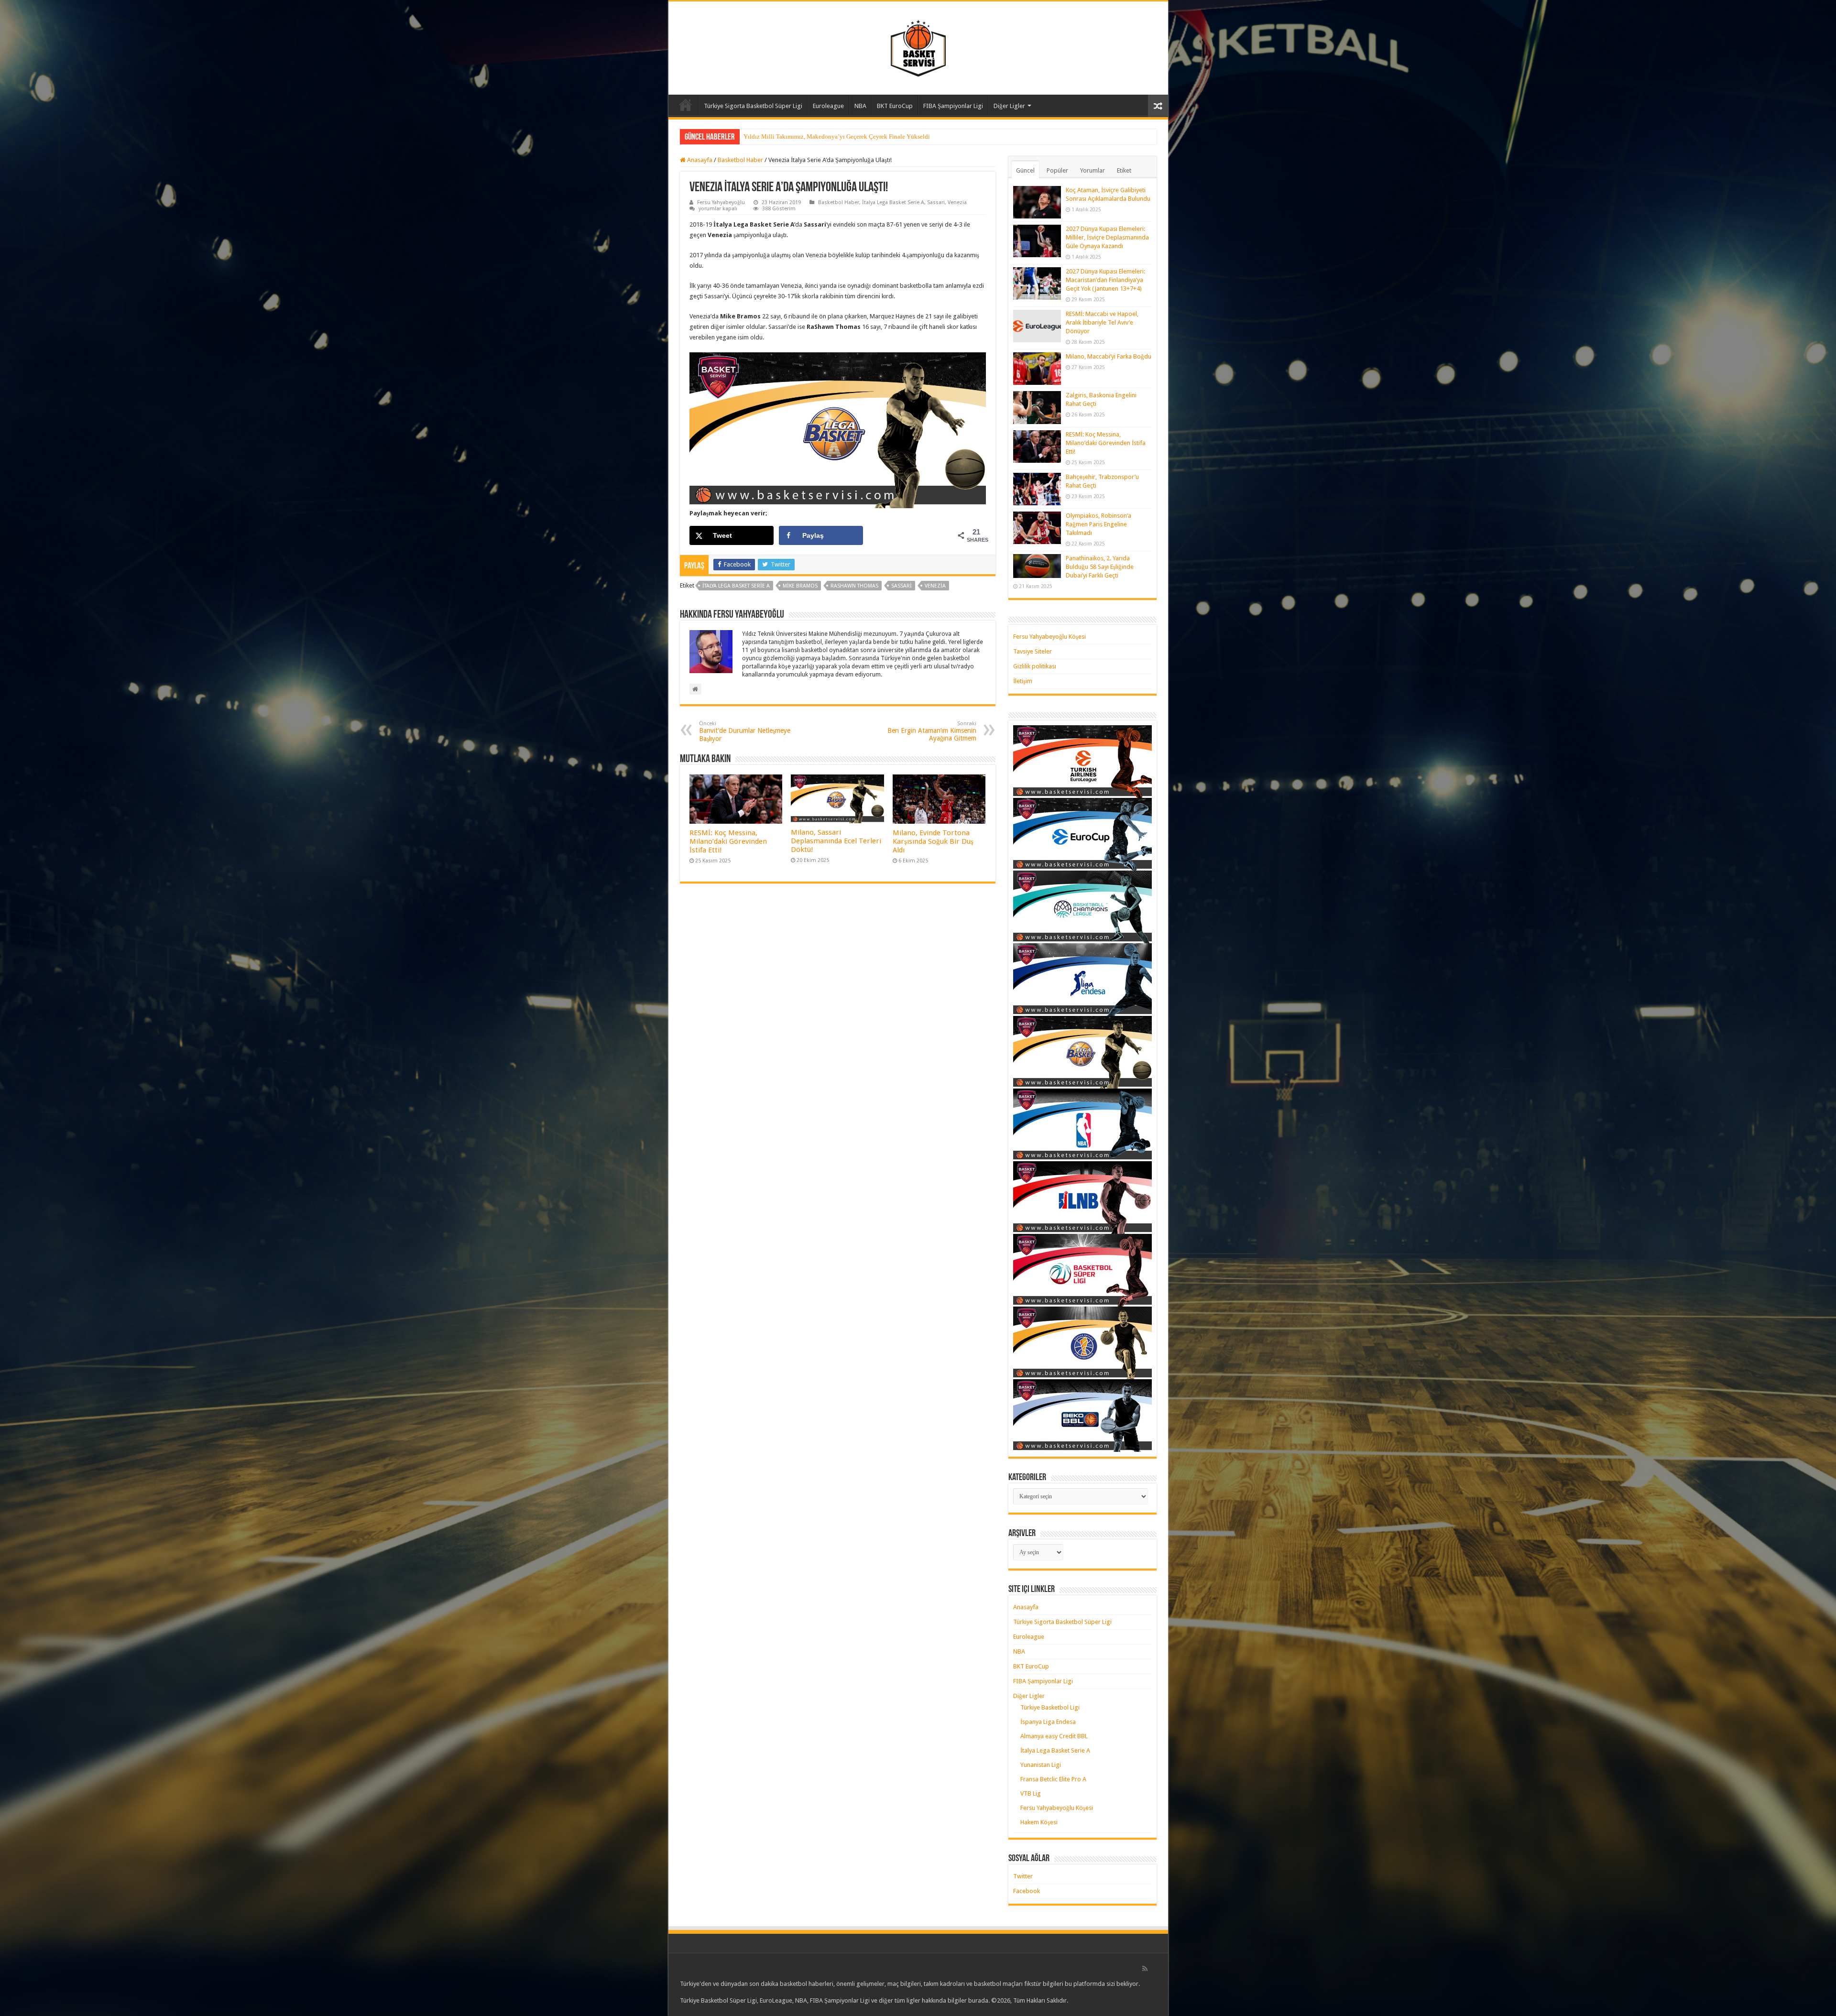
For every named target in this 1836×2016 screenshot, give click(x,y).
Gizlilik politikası (1035, 666)
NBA (860, 106)
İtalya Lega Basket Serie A (893, 202)
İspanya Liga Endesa (1048, 1722)
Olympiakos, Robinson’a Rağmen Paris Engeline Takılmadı (1098, 524)
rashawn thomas (854, 586)
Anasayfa (686, 105)
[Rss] (1145, 1969)
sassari (902, 586)
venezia (935, 586)
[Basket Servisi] (918, 46)
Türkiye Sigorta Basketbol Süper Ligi (753, 106)
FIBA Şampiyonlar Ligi (953, 106)
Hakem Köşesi (1039, 1822)
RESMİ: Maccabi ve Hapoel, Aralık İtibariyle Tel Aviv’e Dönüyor (1102, 322)
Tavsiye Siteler (1033, 651)
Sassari (936, 202)
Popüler (1057, 170)
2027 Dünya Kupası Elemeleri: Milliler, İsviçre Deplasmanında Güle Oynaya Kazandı (1107, 237)
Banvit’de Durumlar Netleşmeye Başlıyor (745, 731)
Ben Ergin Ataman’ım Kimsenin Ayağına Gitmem (932, 731)
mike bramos (800, 586)
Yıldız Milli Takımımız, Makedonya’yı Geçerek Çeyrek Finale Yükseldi (837, 136)
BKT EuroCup (895, 106)
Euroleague (828, 106)
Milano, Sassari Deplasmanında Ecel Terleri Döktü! (836, 841)
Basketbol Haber (740, 160)
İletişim (1023, 681)
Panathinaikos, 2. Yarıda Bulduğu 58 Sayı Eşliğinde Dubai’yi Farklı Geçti (1100, 567)
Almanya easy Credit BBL (1054, 1736)
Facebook (1027, 1891)
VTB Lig (1031, 1793)
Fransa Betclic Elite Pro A (1053, 1779)
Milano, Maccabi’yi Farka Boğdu (1109, 356)
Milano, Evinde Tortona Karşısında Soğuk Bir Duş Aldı (933, 841)
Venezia (957, 202)
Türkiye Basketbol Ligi (1050, 1707)
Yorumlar (1093, 170)
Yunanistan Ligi (1041, 1765)
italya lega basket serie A (736, 586)
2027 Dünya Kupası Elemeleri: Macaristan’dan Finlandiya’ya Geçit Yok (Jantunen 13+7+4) (1105, 280)
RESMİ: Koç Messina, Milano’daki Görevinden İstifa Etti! (728, 841)
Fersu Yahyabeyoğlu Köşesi (1049, 637)
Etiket (1124, 170)
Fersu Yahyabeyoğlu (721, 202)
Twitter (1023, 1876)
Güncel (1025, 170)
